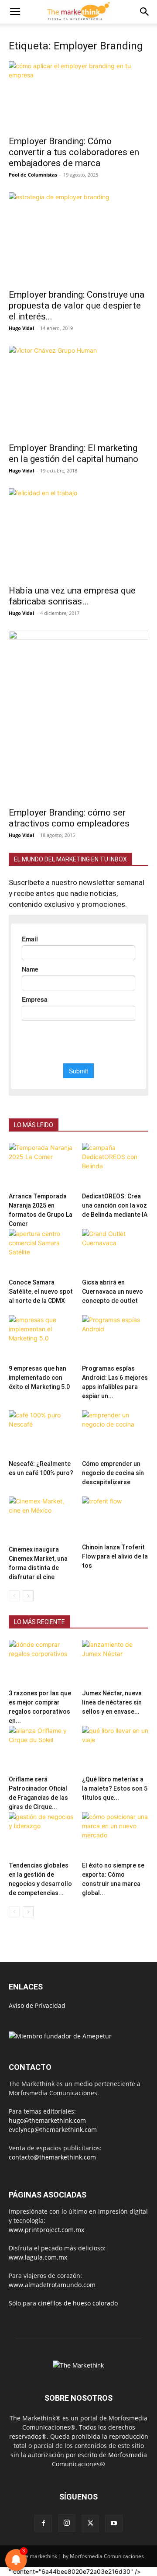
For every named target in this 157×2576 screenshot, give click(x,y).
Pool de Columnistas (33, 175)
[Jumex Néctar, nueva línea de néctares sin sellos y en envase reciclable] (115, 1663)
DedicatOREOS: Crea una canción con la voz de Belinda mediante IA (115, 1205)
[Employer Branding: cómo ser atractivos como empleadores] (78, 716)
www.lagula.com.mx (38, 2257)
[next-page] (28, 1596)
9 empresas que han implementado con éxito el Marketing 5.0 (39, 1378)
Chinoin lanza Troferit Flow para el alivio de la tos (115, 1556)
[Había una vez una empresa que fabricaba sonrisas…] (78, 534)
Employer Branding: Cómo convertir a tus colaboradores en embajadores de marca (74, 152)
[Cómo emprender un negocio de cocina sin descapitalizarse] (115, 1433)
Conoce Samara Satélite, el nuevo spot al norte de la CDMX (41, 1291)
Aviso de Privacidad (37, 2005)
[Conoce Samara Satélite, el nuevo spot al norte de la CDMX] (42, 1252)
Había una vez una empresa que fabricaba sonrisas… (72, 596)
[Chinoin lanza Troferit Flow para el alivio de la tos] (115, 1518)
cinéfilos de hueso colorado (78, 2303)
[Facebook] (43, 2524)
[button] (15, 12)
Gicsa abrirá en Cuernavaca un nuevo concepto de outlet (113, 1291)
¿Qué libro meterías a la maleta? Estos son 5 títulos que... (115, 1788)
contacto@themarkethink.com (52, 2157)
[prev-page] (14, 1596)
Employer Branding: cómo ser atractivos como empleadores (69, 818)
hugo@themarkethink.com (47, 2120)
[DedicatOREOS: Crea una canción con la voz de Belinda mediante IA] (115, 1166)
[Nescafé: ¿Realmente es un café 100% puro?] (42, 1433)
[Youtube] (114, 2524)
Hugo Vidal (21, 328)
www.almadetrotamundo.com (52, 2285)
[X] (90, 2524)
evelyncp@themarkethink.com (53, 2130)
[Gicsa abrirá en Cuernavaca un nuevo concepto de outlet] (115, 1252)
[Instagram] (67, 2523)
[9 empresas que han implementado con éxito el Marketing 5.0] (42, 1338)
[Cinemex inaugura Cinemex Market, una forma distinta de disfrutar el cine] (42, 1519)
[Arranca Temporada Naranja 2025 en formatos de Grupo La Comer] (42, 1166)
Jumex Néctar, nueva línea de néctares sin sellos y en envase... (112, 1702)
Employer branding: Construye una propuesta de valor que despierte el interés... (77, 306)
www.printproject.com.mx (46, 2230)
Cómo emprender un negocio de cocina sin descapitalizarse (113, 1473)
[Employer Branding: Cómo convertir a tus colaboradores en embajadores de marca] (78, 96)
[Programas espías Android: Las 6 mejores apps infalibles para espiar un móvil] (115, 1338)
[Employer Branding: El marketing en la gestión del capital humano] (78, 391)
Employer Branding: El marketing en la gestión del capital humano (73, 453)
